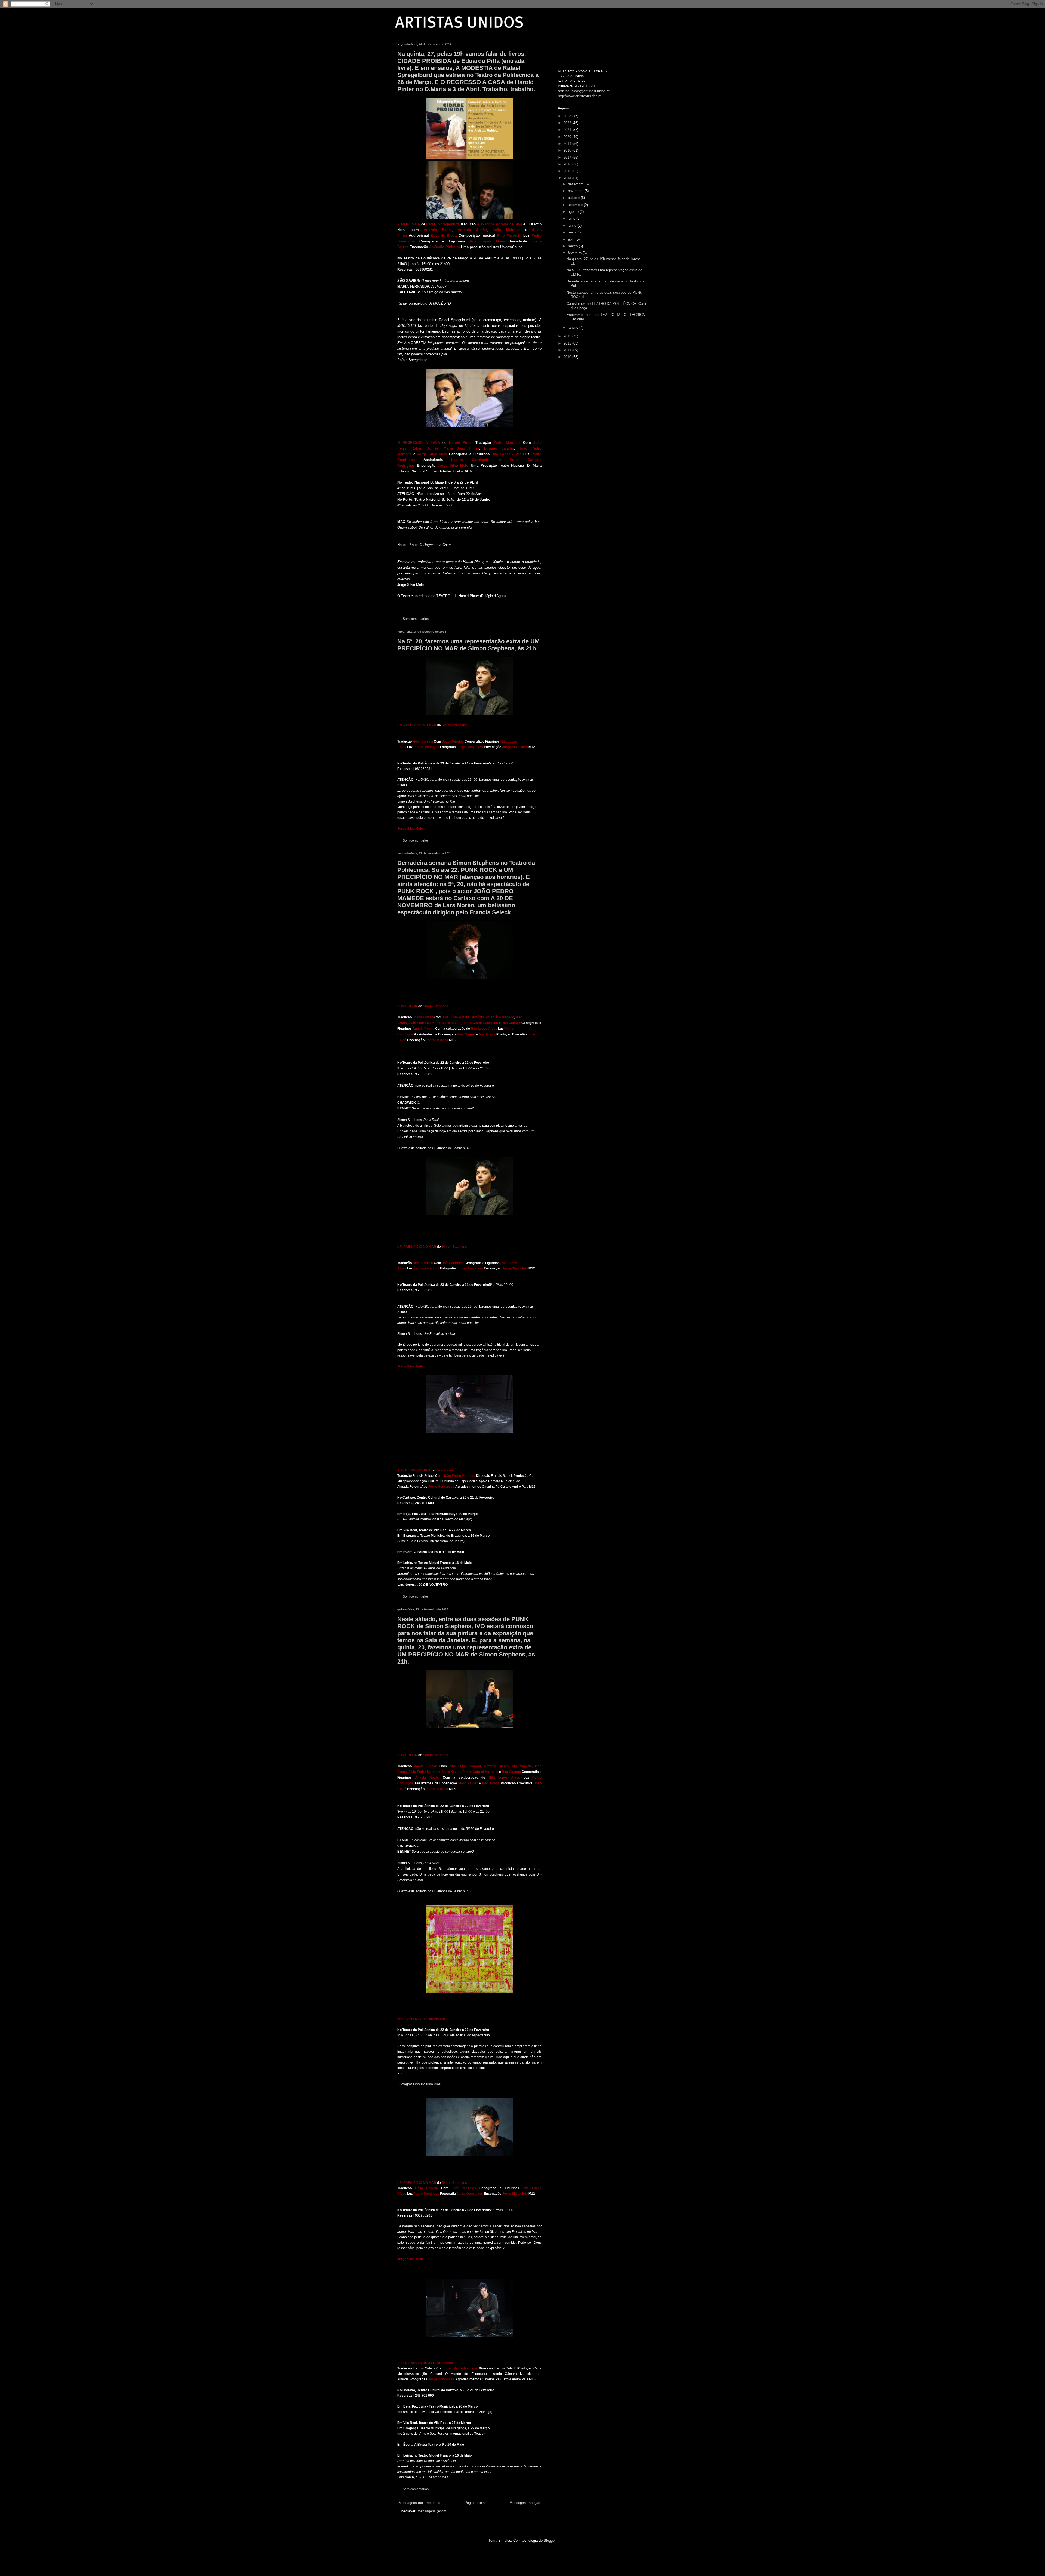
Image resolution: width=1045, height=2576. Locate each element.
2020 (568, 137)
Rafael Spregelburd (442, 224)
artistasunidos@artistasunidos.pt (584, 91)
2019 (568, 144)
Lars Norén (444, 1470)
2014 (568, 178)
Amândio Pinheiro (445, 247)
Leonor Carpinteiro (471, 460)
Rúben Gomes (425, 448)
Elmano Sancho (499, 448)
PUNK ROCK (407, 1006)
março (573, 246)
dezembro (576, 184)
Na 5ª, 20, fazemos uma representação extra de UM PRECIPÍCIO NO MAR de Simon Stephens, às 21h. (468, 645)
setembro (576, 205)
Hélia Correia (423, 742)
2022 (568, 123)
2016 (568, 164)
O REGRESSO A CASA (419, 443)
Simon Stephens (455, 725)
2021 (568, 130)
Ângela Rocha (423, 1029)
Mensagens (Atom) (432, 2511)
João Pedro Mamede (424, 1023)
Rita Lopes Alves (487, 241)
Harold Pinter (461, 443)
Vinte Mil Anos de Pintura (426, 2019)
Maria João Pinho (461, 448)
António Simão (472, 230)
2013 (568, 336)
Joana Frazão (423, 1017)
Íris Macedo (505, 1017)
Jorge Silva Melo (432, 454)
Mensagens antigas (525, 2503)
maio (572, 232)
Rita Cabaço (511, 1023)
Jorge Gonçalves (470, 747)
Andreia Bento (438, 230)
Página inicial (475, 2503)
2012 (568, 343)
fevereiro (575, 253)
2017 (568, 157)
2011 (568, 350)
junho (573, 225)
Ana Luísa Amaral (456, 1017)
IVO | (401, 2019)
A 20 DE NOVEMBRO (414, 1470)
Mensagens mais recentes (419, 2503)
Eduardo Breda (444, 236)
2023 (568, 116)
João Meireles (506, 230)
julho (572, 218)
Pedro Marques (507, 443)
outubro (574, 198)
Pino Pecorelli (509, 236)
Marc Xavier (451, 1023)
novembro (576, 191)
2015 (568, 171)
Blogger (550, 2540)
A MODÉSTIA (409, 224)
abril (572, 239)
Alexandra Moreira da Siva (500, 224)
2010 (568, 357)
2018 (568, 150)
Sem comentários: (417, 619)
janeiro (574, 328)
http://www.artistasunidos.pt (580, 96)
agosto (574, 212)
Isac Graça (487, 1034)
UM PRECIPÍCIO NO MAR (417, 725)
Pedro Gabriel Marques (480, 1023)
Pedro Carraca (437, 1040)
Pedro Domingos (426, 747)
